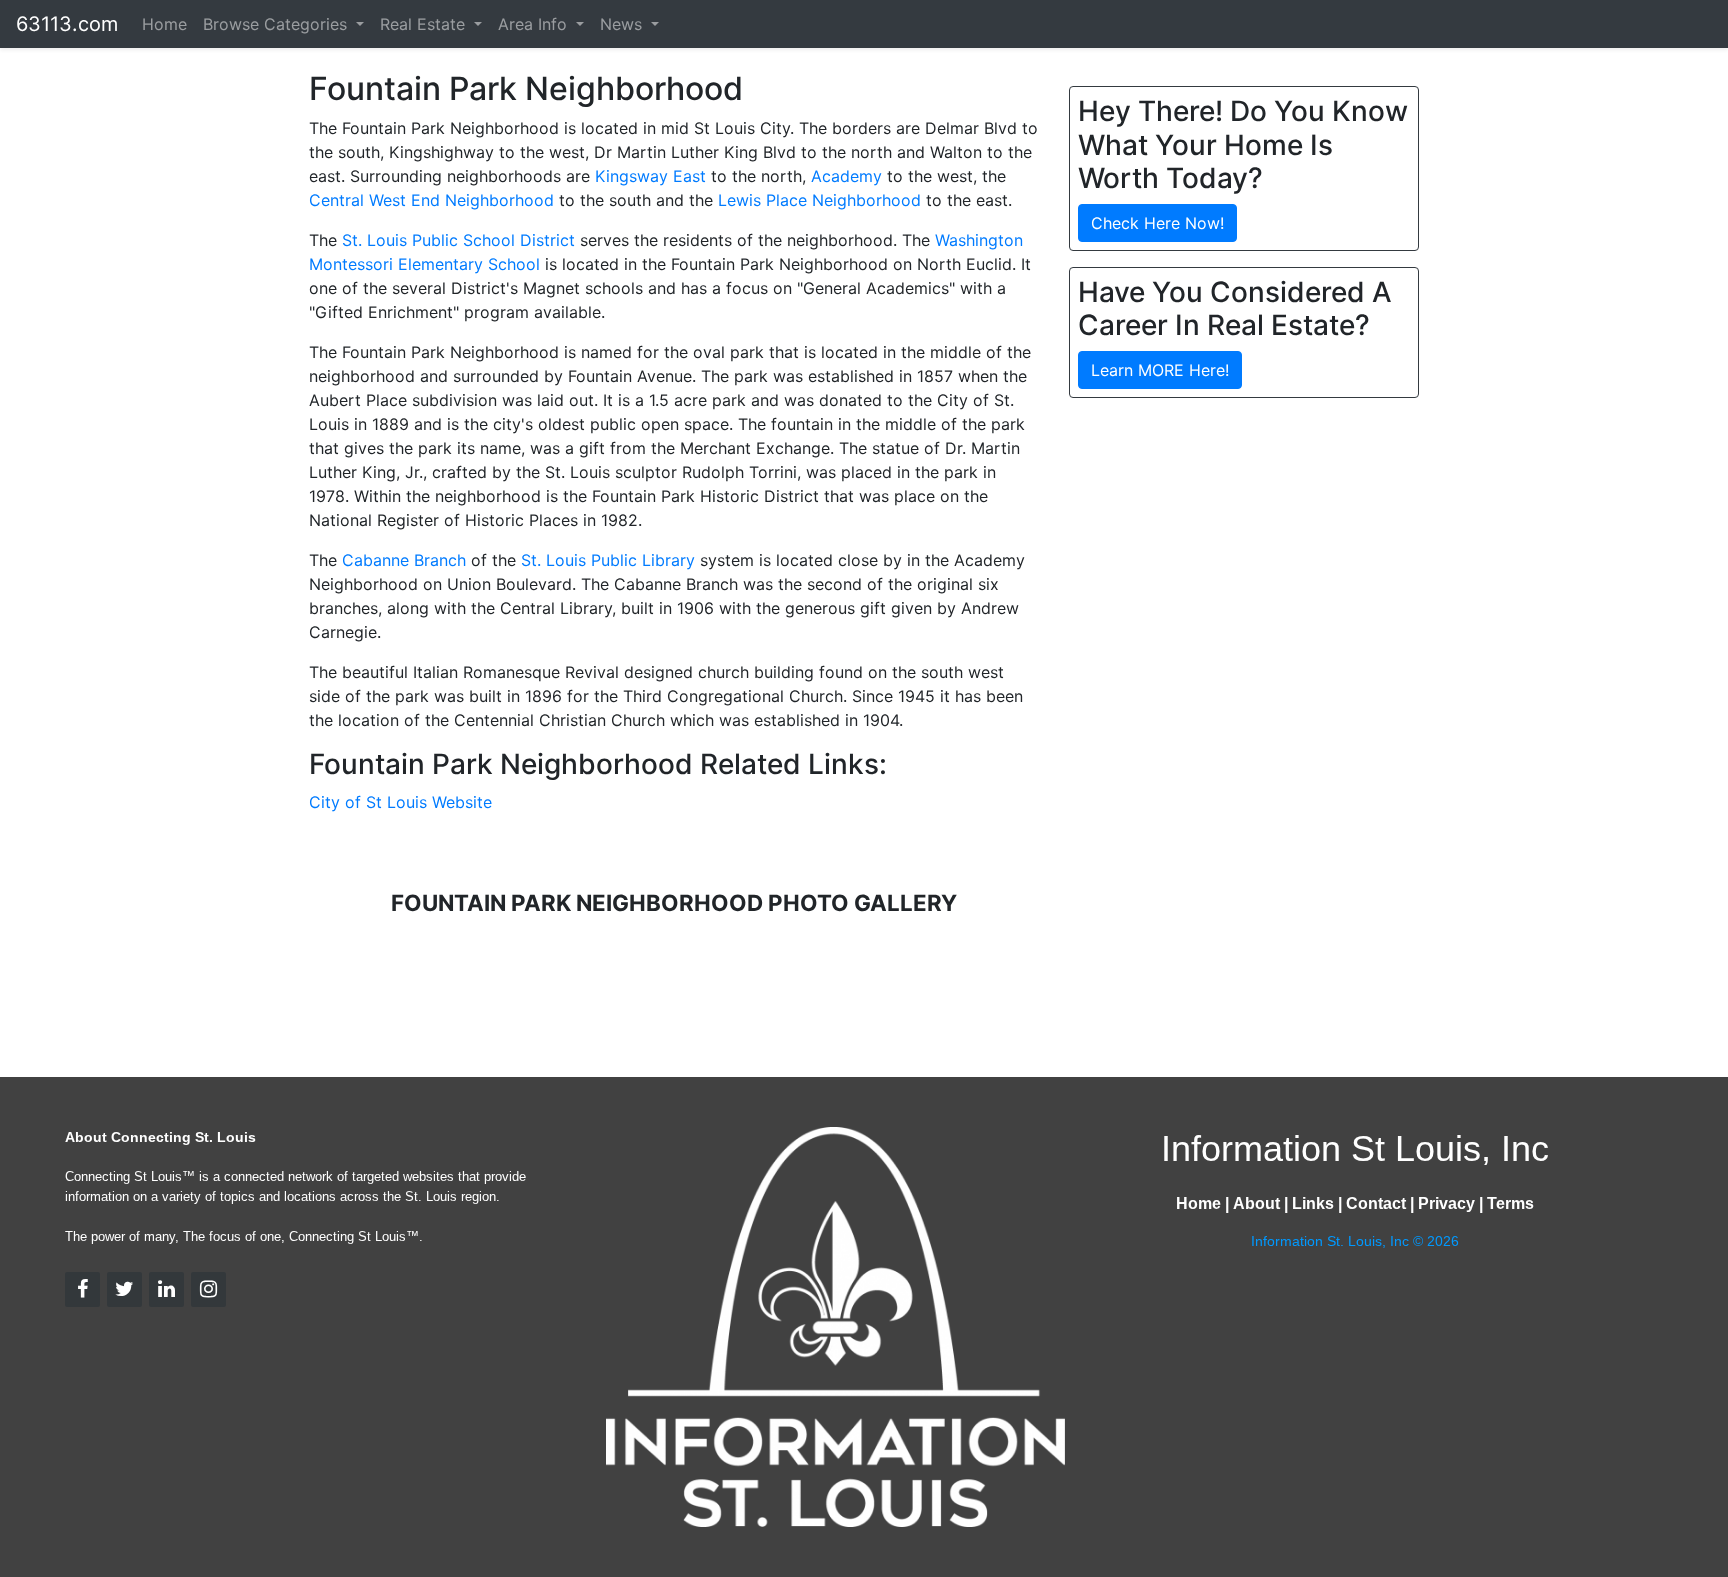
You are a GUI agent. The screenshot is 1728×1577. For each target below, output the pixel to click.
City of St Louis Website (400, 802)
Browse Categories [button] (277, 24)
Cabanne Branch (404, 560)
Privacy (1446, 1203)
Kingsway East (650, 176)
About (1256, 1203)
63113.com (67, 24)
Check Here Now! (1157, 223)
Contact (1376, 1203)
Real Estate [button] (425, 24)
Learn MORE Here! (1160, 370)
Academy (846, 176)
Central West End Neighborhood (431, 200)
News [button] (623, 24)
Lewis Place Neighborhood (819, 200)
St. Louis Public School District (458, 240)
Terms (1510, 1203)
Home (164, 24)
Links (1313, 1203)
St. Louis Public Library (608, 560)
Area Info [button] (535, 24)
